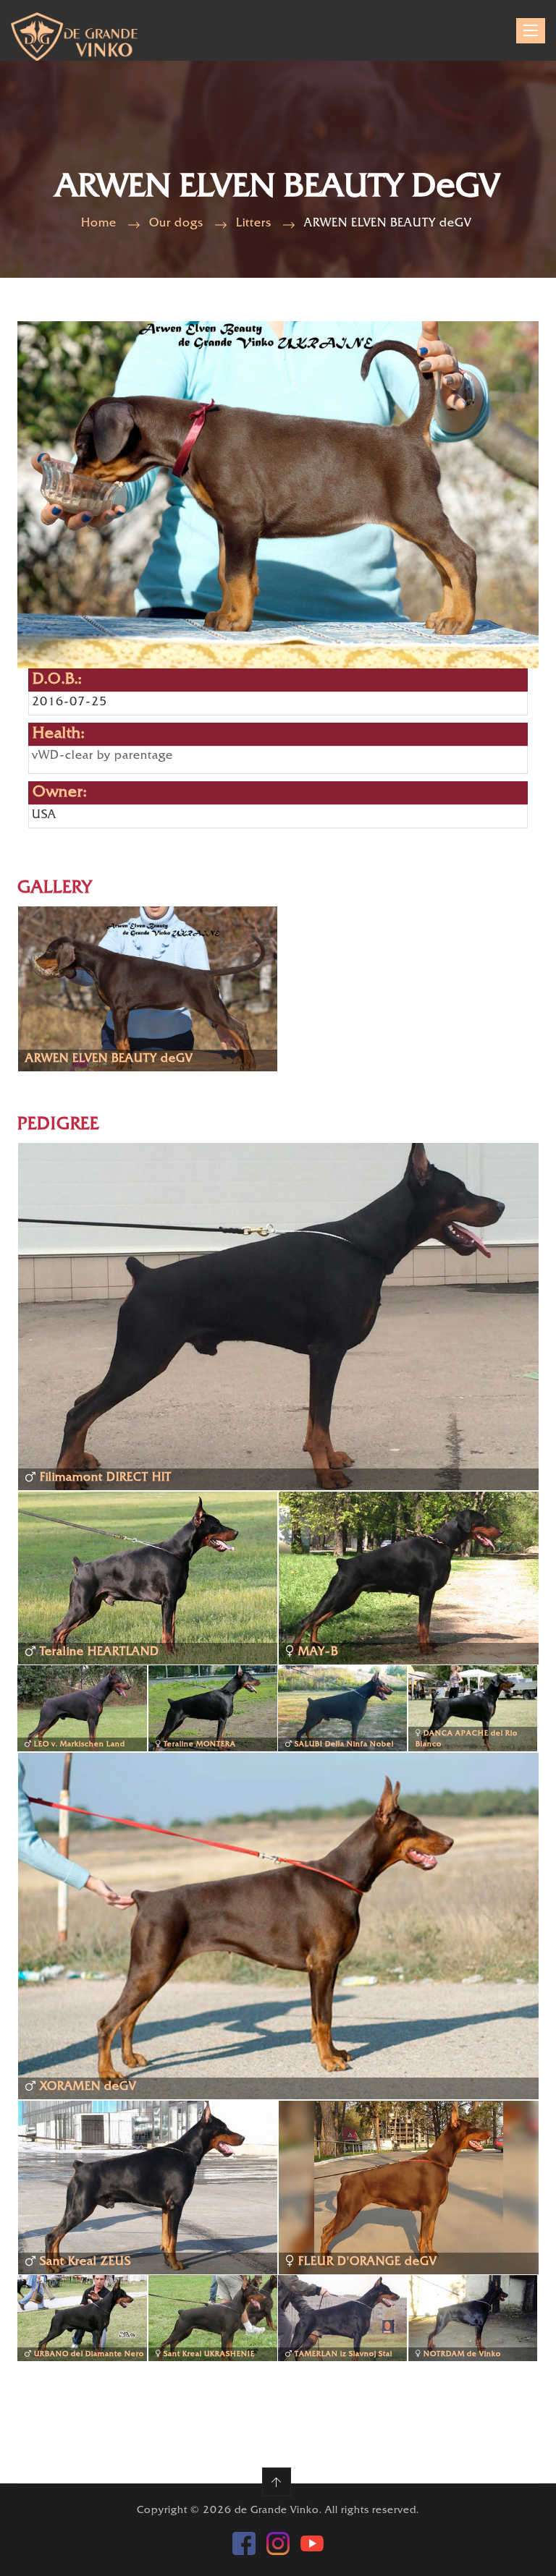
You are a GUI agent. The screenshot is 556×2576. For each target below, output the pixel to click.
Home (99, 224)
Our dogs (176, 224)
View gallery (71, 1004)
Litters (254, 224)
